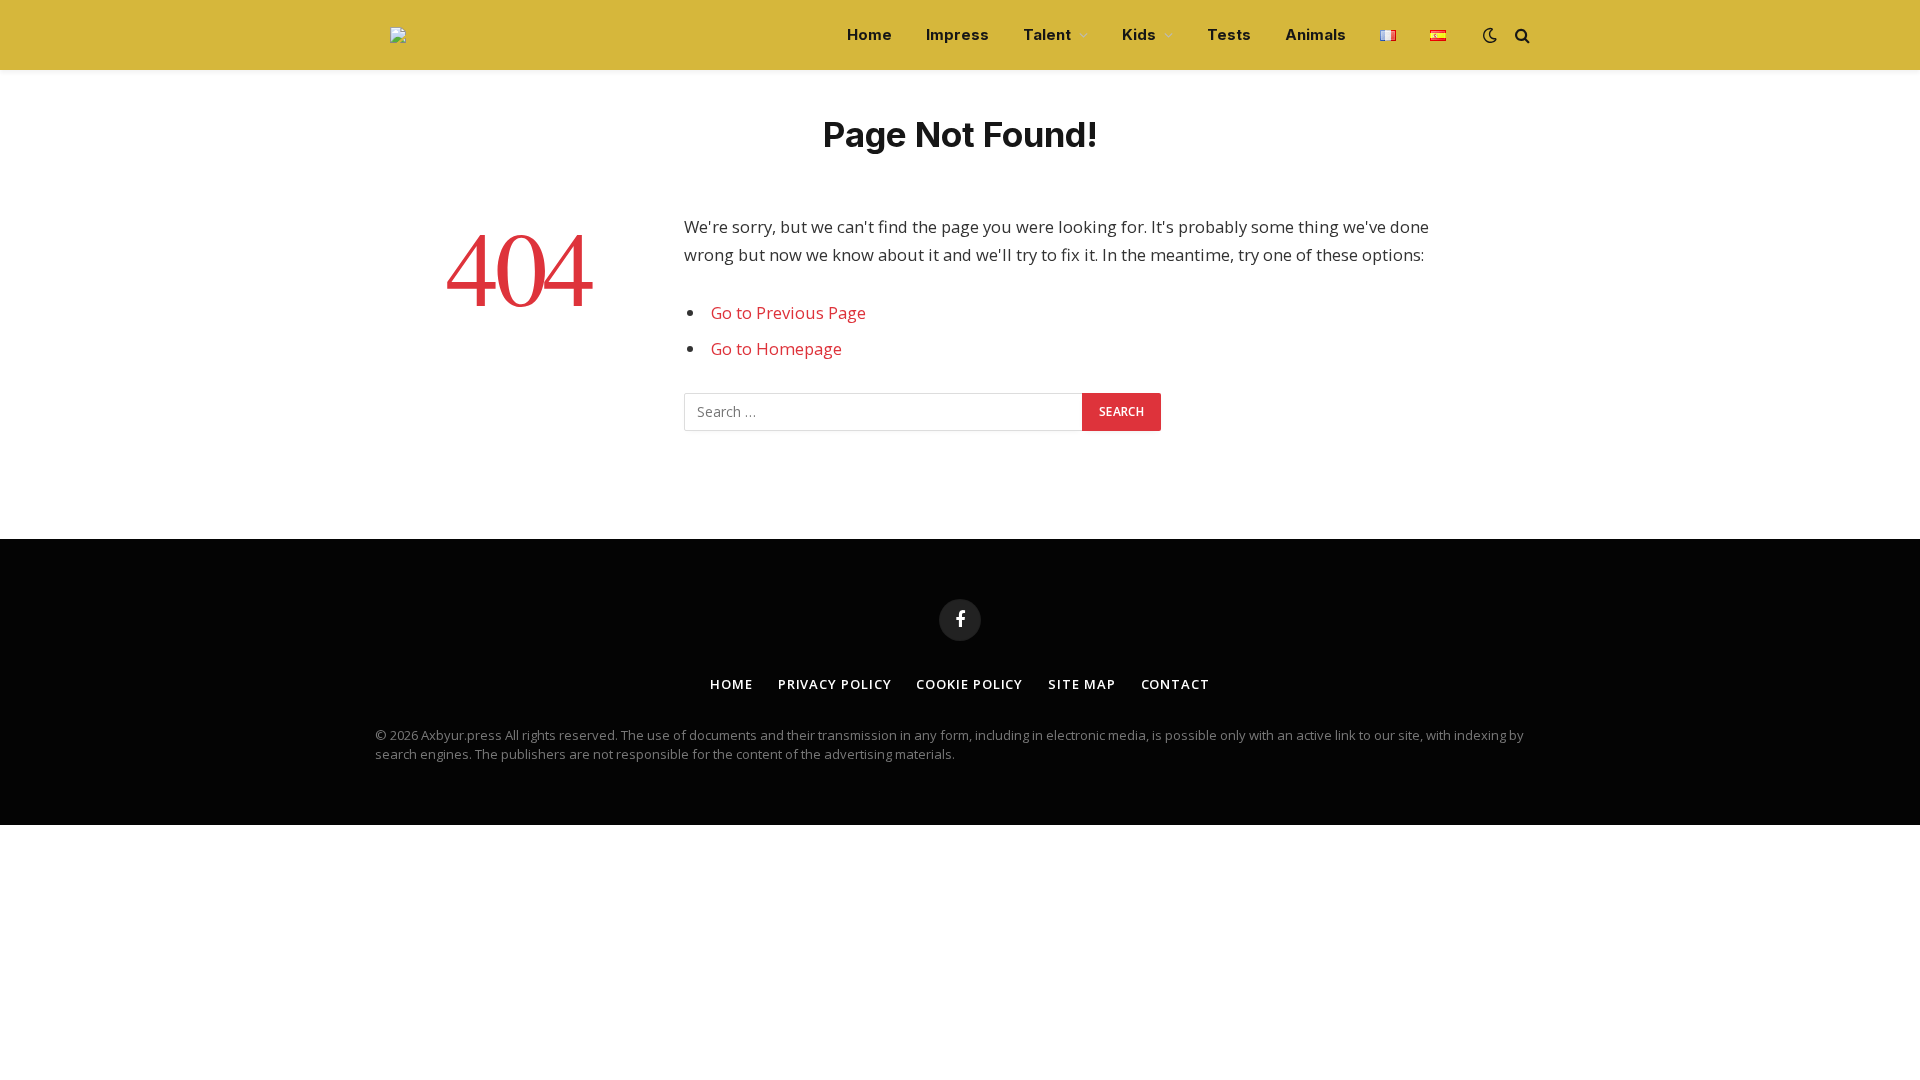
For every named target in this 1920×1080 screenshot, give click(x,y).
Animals (1315, 34)
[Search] (1520, 35)
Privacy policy (835, 684)
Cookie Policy (969, 684)
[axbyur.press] (398, 35)
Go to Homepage (776, 348)
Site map (1081, 684)
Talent (1047, 34)
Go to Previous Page (788, 312)
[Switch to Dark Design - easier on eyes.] (1490, 35)
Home (869, 34)
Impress (957, 34)
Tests (1229, 34)
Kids (1139, 34)
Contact (1175, 684)
